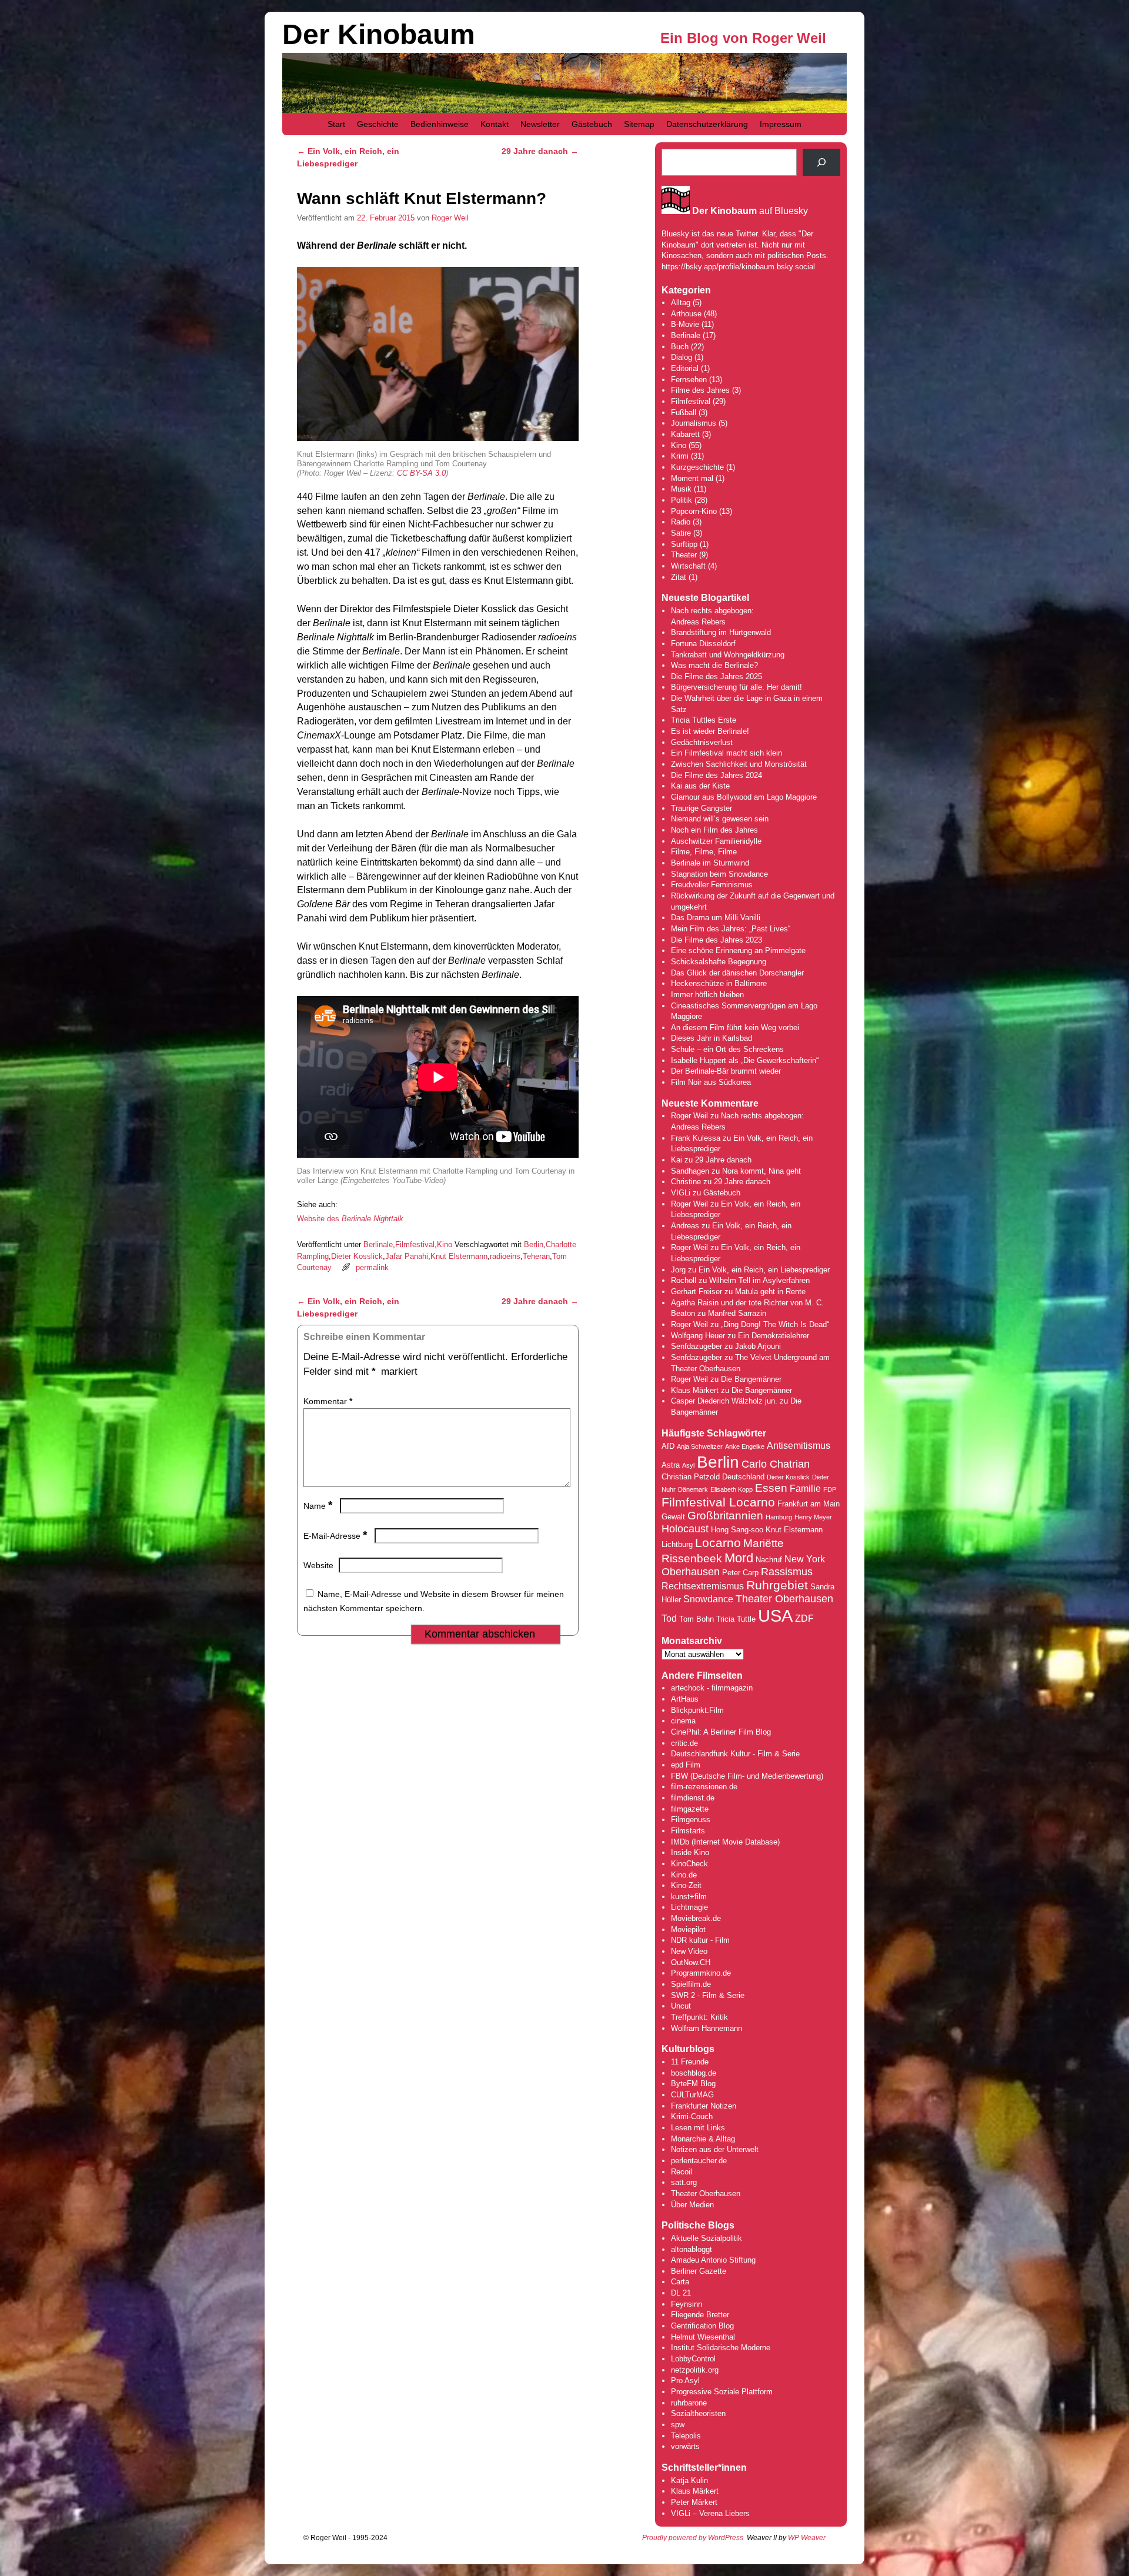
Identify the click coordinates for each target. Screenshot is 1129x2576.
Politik (682, 500)
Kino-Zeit (686, 1885)
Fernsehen (689, 380)
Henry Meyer (813, 1517)
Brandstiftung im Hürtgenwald (721, 632)
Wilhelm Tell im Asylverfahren (759, 1280)
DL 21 (681, 2293)
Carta (680, 2282)
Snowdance (708, 1599)
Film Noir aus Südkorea (711, 1082)
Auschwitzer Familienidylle (716, 841)
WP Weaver (807, 2538)
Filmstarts (688, 1831)
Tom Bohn (697, 1619)
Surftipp (684, 544)
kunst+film (689, 1897)
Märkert (704, 2502)
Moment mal (692, 478)
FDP (830, 1489)
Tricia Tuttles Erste (704, 720)
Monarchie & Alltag (703, 2139)
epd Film (686, 1765)
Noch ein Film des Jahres (714, 830)
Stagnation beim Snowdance (719, 874)
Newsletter (540, 124)
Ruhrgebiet (777, 1585)
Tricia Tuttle (736, 1619)
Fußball (684, 412)
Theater (684, 555)
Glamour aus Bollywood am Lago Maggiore (744, 797)
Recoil (682, 2172)
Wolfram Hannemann (707, 2028)
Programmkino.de (701, 1973)
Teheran (536, 1256)
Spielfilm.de (691, 1984)
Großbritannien (725, 1516)
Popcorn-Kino (694, 511)
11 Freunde (690, 2062)
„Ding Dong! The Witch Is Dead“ (775, 1324)
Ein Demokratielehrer (774, 1336)
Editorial (685, 368)
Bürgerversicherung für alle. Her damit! (736, 687)
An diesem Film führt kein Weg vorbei (735, 1028)
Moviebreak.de (696, 1918)
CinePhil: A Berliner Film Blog (721, 1732)
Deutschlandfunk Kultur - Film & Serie (735, 1754)
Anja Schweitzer (700, 1446)
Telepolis (686, 2436)
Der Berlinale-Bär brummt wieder (726, 1071)
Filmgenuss (691, 1820)
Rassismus (787, 1572)
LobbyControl (693, 2359)
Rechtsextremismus (703, 1586)
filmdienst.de (693, 1798)
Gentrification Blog (702, 2326)
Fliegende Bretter (700, 2315)
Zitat (679, 577)
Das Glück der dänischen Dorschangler (737, 973)
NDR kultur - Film (700, 1940)
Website (318, 1565)
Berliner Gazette (699, 2271)
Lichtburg (677, 1544)
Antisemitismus (799, 1446)
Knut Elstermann (459, 1256)
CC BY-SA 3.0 (421, 473)
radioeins (505, 1256)
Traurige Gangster (702, 808)
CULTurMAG (692, 2095)
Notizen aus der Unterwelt (715, 2149)
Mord (739, 1558)
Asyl (688, 1465)
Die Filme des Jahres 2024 (717, 775)
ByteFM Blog (693, 2084)
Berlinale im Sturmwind (710, 863)
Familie (805, 1489)
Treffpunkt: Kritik (699, 2017)
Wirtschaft (688, 566)
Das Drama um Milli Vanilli (716, 918)
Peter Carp (740, 1573)
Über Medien (692, 2205)
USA (775, 1616)
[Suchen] (821, 162)
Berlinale (378, 1244)
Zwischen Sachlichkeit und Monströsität (739, 764)
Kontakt (495, 124)
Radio (681, 522)
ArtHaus (685, 1699)
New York (805, 1559)
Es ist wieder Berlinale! (710, 731)
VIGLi (681, 1193)
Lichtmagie (689, 1907)
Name (318, 1506)
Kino (445, 1244)
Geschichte (378, 124)
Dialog (682, 357)
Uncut (681, 2006)
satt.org (684, 2182)
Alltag (681, 303)
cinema (683, 1721)
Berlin (534, 1244)
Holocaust (685, 1529)
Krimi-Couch (692, 2116)
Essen (771, 1488)
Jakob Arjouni (758, 1346)
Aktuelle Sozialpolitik (707, 2238)
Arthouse (686, 314)
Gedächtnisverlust (702, 742)
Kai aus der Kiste (700, 786)
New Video (689, 1951)
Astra (671, 1465)
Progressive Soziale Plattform (722, 2392)
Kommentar (328, 1401)
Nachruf (769, 1560)
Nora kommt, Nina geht (761, 1171)
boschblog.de (694, 2073)
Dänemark (693, 1489)
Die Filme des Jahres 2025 (717, 676)
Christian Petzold (691, 1477)
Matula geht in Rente (770, 1292)
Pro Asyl (685, 2380)
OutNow (684, 1962)
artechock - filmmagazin (712, 1688)
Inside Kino (690, 1852)
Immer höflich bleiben (707, 995)
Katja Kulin (689, 2480)
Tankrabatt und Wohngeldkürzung (728, 655)
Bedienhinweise (440, 124)
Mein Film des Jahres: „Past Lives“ (731, 929)
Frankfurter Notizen (704, 2106)
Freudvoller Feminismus (712, 885)
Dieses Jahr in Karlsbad (712, 1038)
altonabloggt (692, 2249)
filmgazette (690, 1809)
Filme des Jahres (700, 390)
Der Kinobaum (379, 34)
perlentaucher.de (699, 2161)
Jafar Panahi (407, 1256)
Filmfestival (415, 1244)
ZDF (804, 1618)
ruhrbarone (689, 2403)
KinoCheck (689, 1864)
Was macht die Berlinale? (714, 665)
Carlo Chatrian (776, 1464)
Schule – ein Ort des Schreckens (727, 1049)
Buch (680, 347)
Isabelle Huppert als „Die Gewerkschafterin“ (745, 1060)
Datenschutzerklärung (707, 124)
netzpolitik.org (695, 2370)
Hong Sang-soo (737, 1530)
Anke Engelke (745, 1446)
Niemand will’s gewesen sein (720, 819)
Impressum (781, 124)
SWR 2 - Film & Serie (708, 1995)
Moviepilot (688, 1930)
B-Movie (685, 324)
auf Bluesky (750, 211)
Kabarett (685, 434)
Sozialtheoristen (698, 2413)
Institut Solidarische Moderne (721, 2348)
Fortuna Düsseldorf (703, 644)
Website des (350, 1219)
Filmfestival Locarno (718, 1502)
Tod (669, 1618)
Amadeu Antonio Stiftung (713, 2260)
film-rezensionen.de (704, 1787)
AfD (668, 1446)
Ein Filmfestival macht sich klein (726, 753)
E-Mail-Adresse (335, 1536)
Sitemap (639, 124)
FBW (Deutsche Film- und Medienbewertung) (747, 1776)
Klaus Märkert (695, 1390)
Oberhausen (691, 1572)
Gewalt (673, 1517)
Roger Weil (450, 218)
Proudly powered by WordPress (693, 2538)
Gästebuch (592, 124)
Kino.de (684, 1875)
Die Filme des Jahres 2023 (717, 940)
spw (678, 2425)
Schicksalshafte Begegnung (719, 962)
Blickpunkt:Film (697, 1710)
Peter (681, 2502)
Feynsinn (687, 2304)
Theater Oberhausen (784, 1599)
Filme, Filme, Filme (704, 852)
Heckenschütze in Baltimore (719, 983)
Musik (681, 489)
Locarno (718, 1543)
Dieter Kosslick (357, 1256)
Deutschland (743, 1477)
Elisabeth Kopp (731, 1489)
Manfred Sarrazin (737, 1313)
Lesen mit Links (698, 2128)
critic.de (684, 1743)
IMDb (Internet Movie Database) (725, 1842)
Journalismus (694, 423)
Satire (681, 533)
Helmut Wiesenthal (703, 2337)
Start (336, 124)
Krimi (680, 456)
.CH (704, 1962)
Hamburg (779, 1517)
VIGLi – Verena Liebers (710, 2513)
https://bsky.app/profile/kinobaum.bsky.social (738, 267)
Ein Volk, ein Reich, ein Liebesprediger (764, 1270)
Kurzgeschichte (697, 467)
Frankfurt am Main (809, 1504)
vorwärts (685, 2446)
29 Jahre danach (540, 151)
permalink (372, 1267)
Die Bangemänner (751, 1379)
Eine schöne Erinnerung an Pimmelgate (738, 950)
